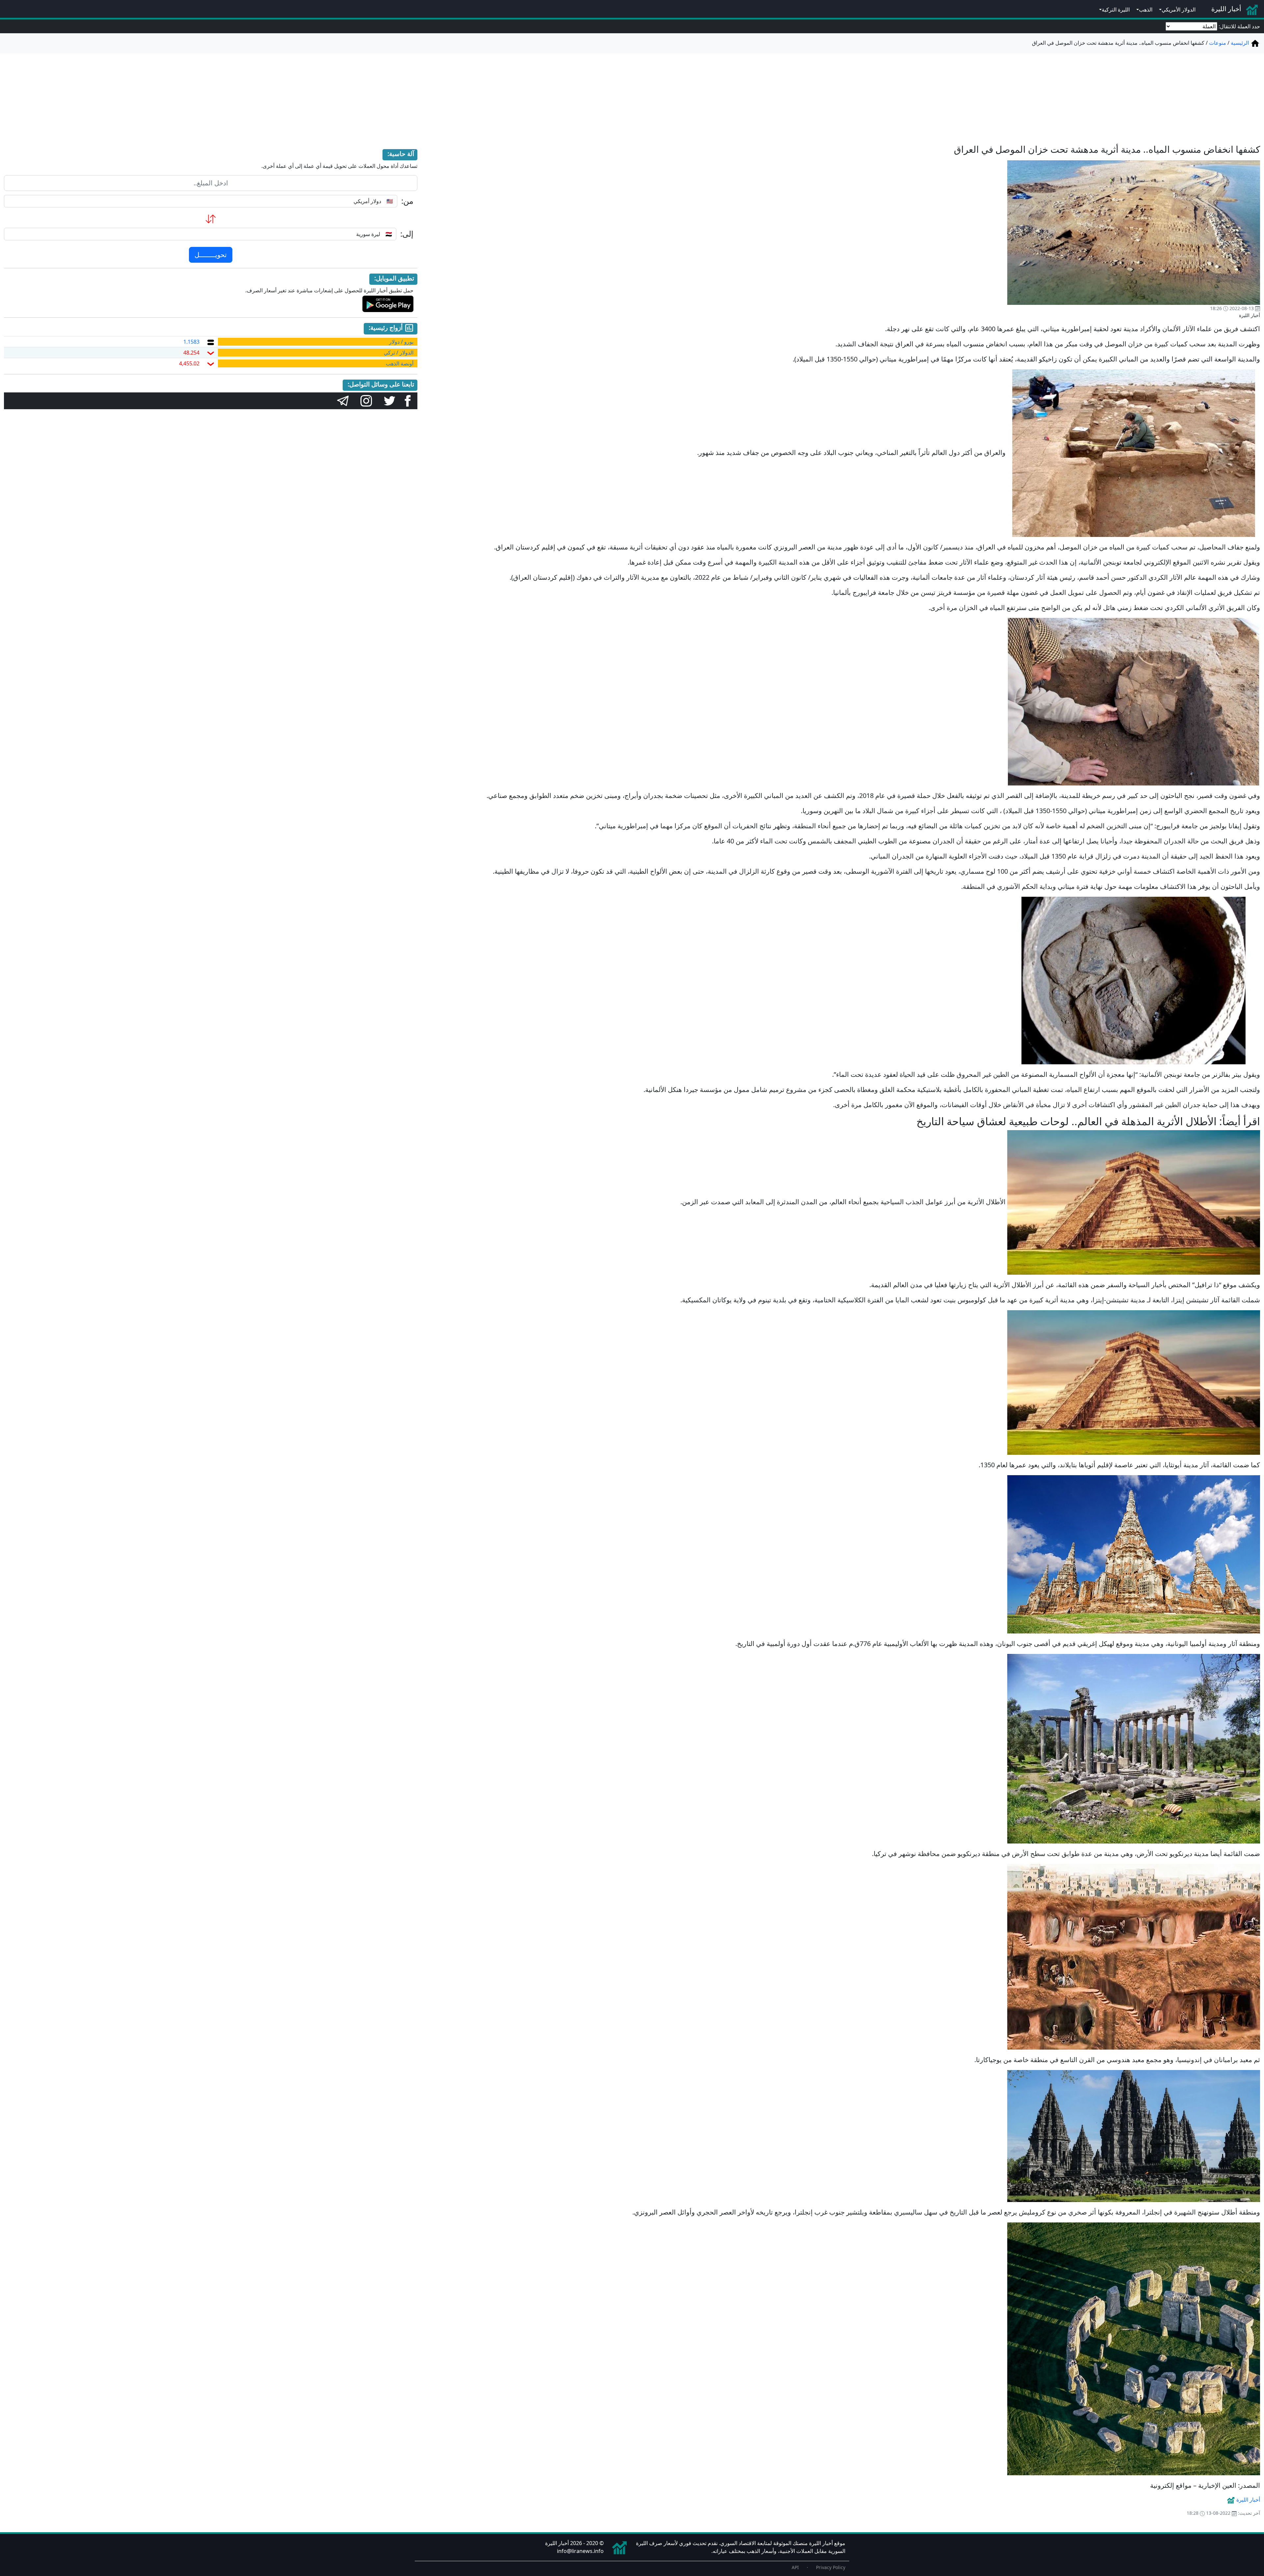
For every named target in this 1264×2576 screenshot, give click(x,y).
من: (407, 201)
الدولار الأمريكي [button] (1179, 10)
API (795, 2567)
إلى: (407, 234)
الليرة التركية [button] (1116, 10)
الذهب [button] (1146, 10)
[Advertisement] (632, 95)
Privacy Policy (831, 2567)
